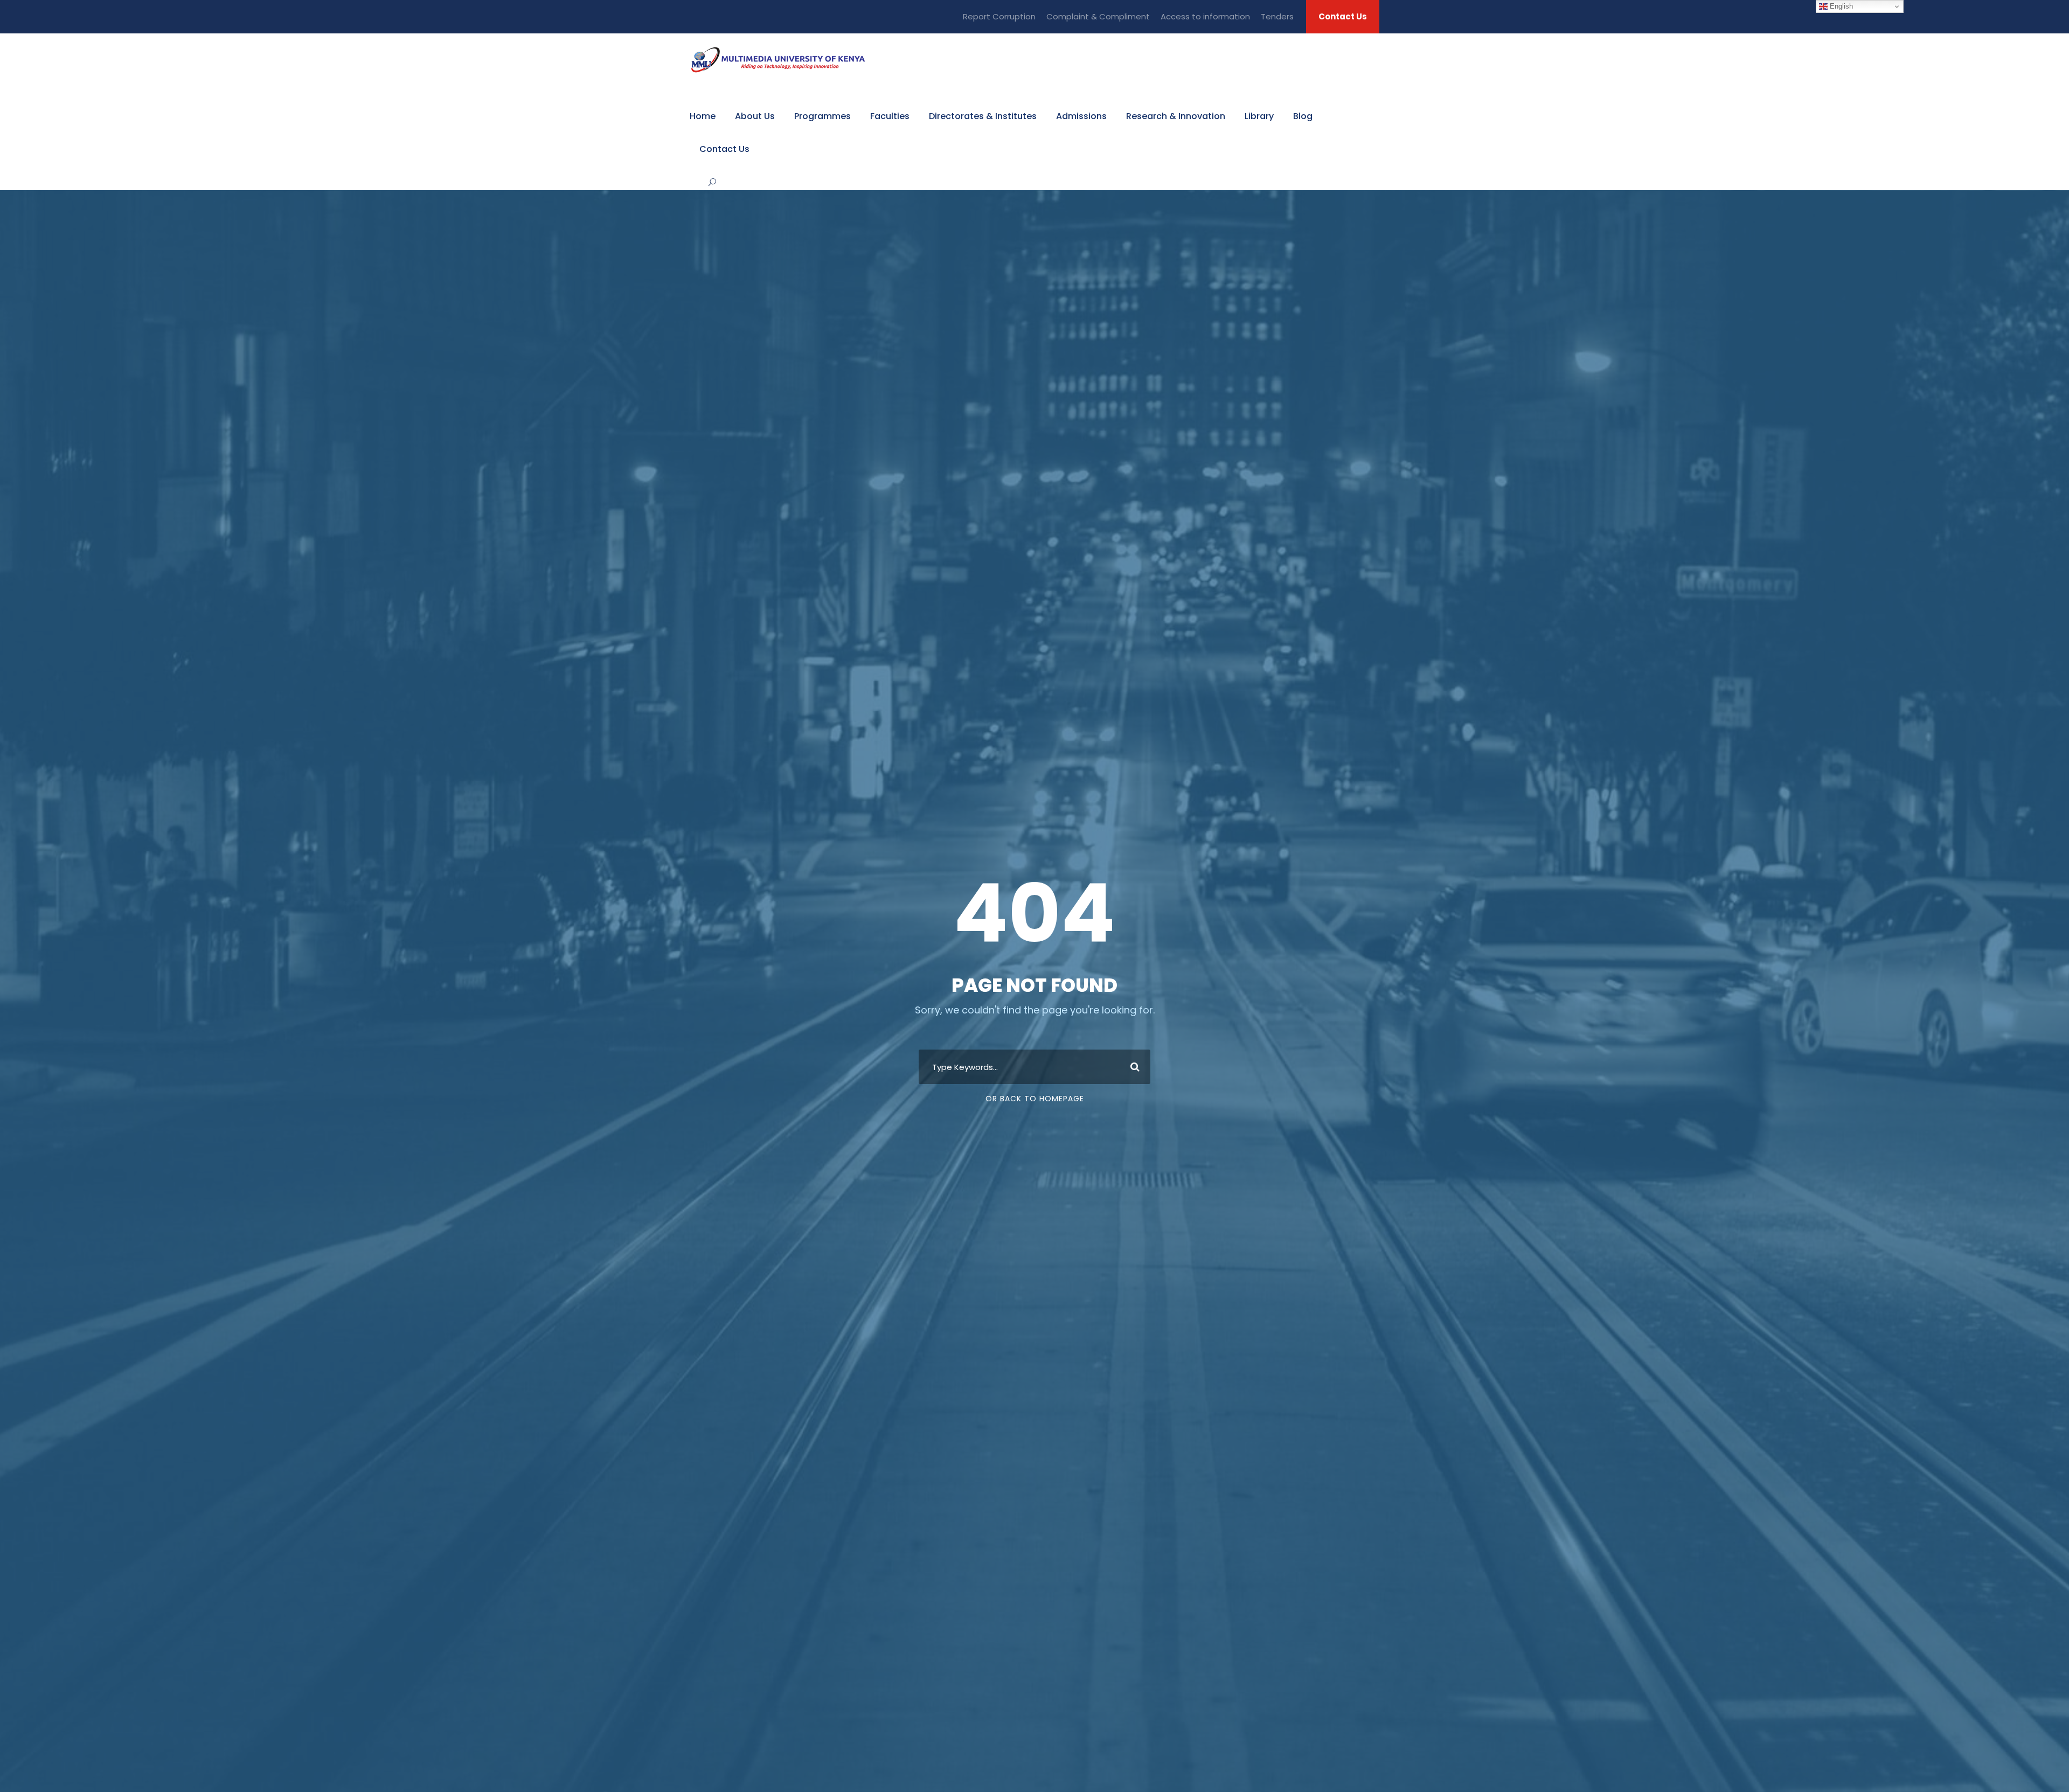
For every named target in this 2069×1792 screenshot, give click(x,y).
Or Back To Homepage (1035, 1099)
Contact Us (1343, 16)
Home (703, 116)
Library (1259, 116)
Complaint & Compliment (1098, 16)
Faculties (890, 116)
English (1840, 6)
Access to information (1205, 16)
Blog (1303, 116)
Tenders (1277, 16)
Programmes (822, 116)
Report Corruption (999, 16)
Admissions (1081, 116)
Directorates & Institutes (983, 116)
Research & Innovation (1176, 116)
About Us (755, 116)
